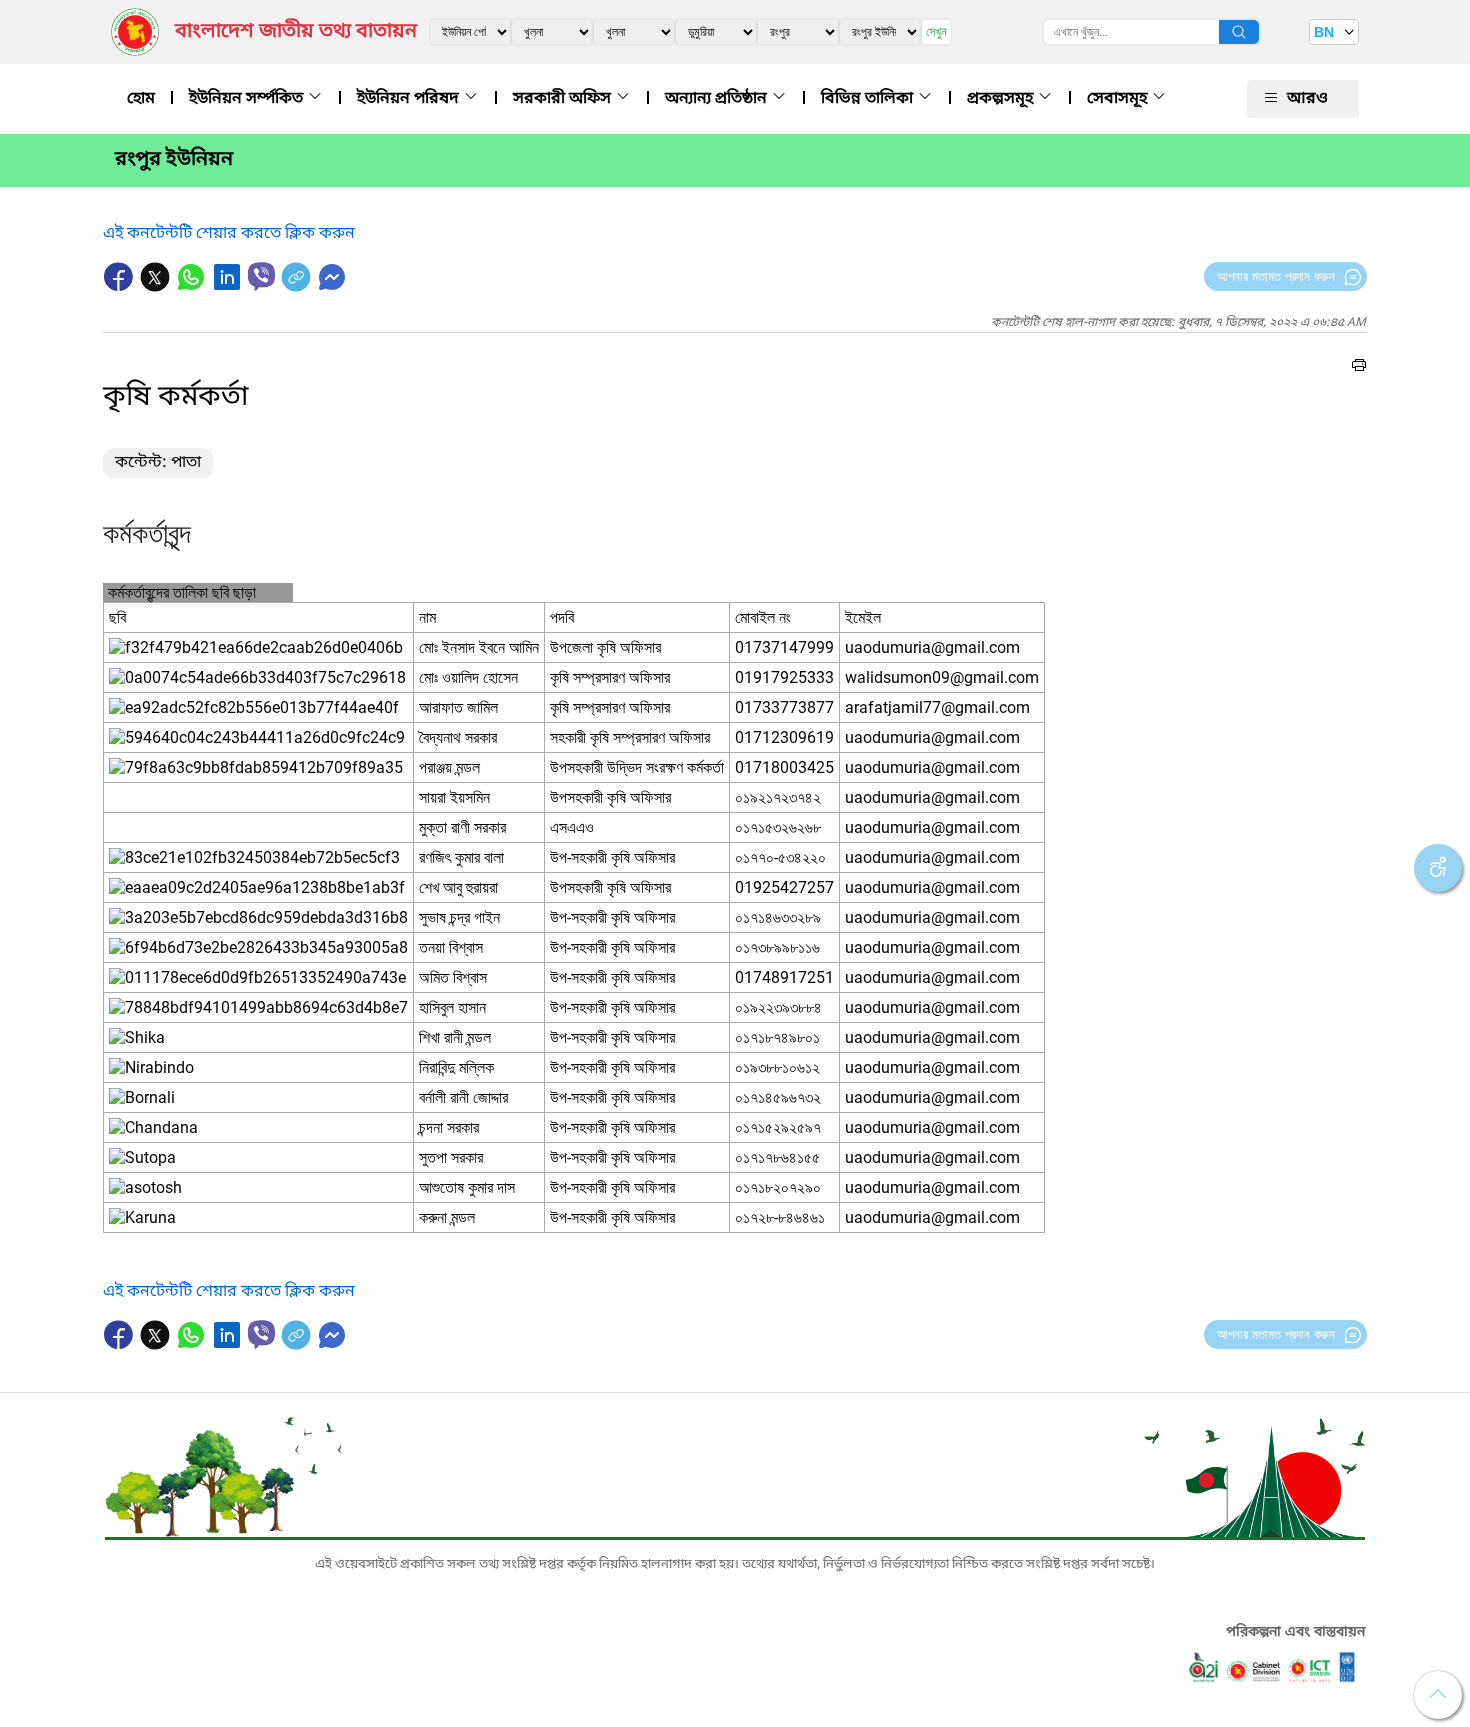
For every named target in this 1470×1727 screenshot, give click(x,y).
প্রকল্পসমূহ (1002, 99)
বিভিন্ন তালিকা (869, 99)
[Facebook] (121, 287)
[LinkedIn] (229, 287)
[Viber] (261, 276)
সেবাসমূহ (1119, 99)
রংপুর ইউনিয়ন (174, 160)
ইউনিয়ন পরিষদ (410, 99)
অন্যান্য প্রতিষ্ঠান (718, 99)
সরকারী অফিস (564, 99)
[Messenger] (332, 287)
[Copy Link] (298, 287)
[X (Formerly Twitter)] (157, 287)
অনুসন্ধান (1239, 32)
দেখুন (936, 31)
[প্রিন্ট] (1359, 368)
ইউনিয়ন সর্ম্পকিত (248, 99)
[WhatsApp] (193, 287)
